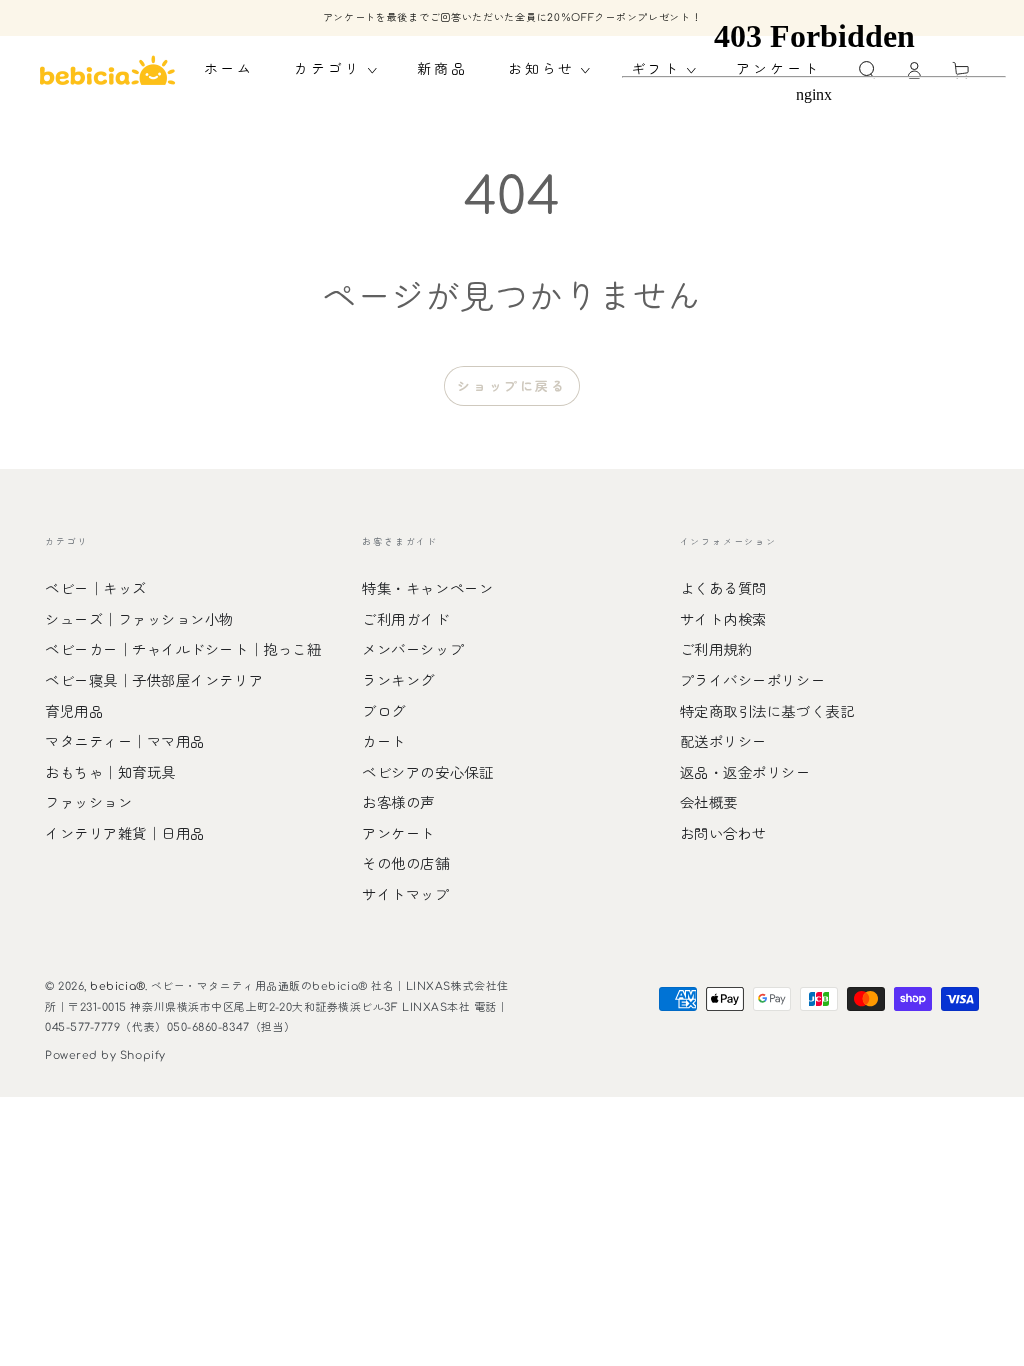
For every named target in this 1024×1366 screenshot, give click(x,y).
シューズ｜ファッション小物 (139, 620)
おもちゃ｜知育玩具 (110, 773)
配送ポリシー (723, 742)
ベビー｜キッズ (96, 589)
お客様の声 (398, 803)
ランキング (398, 681)
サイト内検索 (723, 620)
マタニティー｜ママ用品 (125, 742)
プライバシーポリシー (752, 681)
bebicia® (117, 986)
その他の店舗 (405, 864)
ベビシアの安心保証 (427, 773)
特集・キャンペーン (427, 589)
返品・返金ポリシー (745, 773)
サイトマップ (405, 895)
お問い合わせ (723, 834)
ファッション (88, 803)
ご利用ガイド (405, 620)
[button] (335, 70)
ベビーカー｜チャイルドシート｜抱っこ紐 (183, 650)
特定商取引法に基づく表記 (767, 712)
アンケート (398, 834)
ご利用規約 (716, 650)
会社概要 (709, 803)
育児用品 (74, 712)
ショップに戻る (511, 387)
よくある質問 (723, 589)
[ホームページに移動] (108, 70)
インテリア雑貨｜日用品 (125, 834)
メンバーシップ (413, 650)
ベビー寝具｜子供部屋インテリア (154, 681)
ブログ (384, 712)
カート (384, 742)
